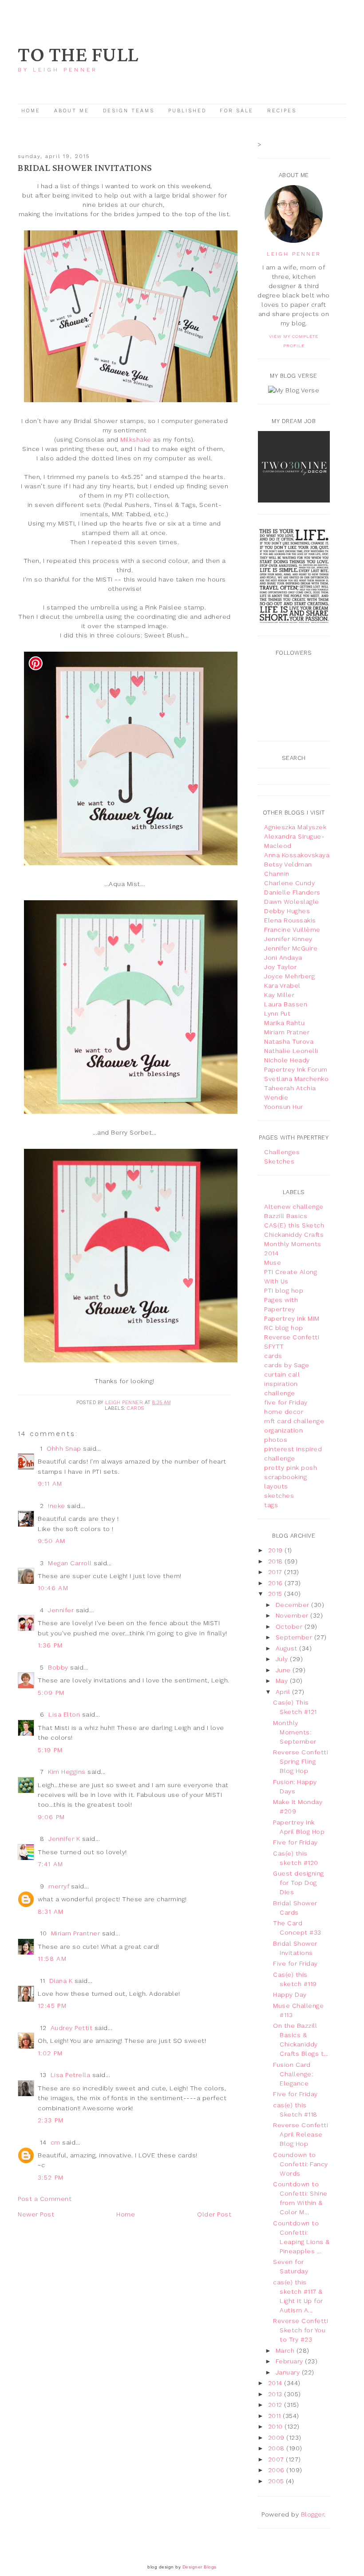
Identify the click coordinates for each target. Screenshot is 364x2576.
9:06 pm (51, 1817)
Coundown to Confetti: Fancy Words (301, 2164)
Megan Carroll (70, 1563)
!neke (57, 1506)
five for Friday (286, 1402)
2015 (276, 1594)
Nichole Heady (287, 1060)
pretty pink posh (291, 1468)
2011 (276, 2416)
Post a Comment (45, 2199)
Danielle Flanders (292, 892)
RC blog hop (284, 1328)
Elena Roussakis (290, 920)
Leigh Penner (294, 254)
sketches (279, 1496)
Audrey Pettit (72, 2028)
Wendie (276, 1097)
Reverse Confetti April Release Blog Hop (301, 2134)
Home (31, 111)
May (283, 1681)
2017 (276, 1572)
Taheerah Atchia (290, 1088)
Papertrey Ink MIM (292, 1318)
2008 (277, 2448)
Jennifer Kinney (288, 939)
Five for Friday (295, 1842)
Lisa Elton (64, 1714)
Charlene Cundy (289, 883)
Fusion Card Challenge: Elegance (293, 2074)
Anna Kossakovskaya (297, 855)
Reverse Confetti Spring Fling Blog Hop (301, 1761)
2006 (277, 2470)
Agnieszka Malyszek (295, 827)
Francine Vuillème (292, 930)
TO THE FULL (78, 55)
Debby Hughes (287, 911)
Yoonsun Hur (284, 1107)
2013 (276, 2394)
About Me (72, 111)
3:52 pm (51, 2177)
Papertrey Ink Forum (296, 1069)
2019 (277, 1550)
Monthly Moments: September (295, 1732)
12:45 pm (52, 2006)
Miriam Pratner (287, 1032)
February (291, 2361)
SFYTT (274, 1346)
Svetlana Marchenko (296, 1079)
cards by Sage (287, 1365)
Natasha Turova (289, 1041)
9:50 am (52, 1541)
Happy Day (290, 1994)
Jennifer (61, 1610)
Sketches (279, 1161)
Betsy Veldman (288, 864)
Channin (277, 874)
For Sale (237, 111)
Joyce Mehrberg (289, 976)
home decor (284, 1412)
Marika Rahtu (284, 1023)
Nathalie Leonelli (291, 1051)
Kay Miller (279, 995)
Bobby (58, 1667)
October (290, 1626)
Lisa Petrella (71, 2075)
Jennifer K (64, 1839)
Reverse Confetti (292, 1337)
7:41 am (51, 1864)
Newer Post (36, 2214)
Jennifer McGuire (291, 948)
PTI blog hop (284, 1290)
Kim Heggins (67, 1772)
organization (283, 1430)
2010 (277, 2426)
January (289, 2372)
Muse (273, 1262)
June (284, 1670)
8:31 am (51, 1911)
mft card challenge (294, 1421)
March (286, 2350)
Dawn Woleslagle (292, 902)
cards (136, 1408)
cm (55, 2142)
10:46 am (53, 1588)
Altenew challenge (294, 1207)
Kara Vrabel (282, 985)
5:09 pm (51, 1693)
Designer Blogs (200, 2567)
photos (276, 1440)
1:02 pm (50, 2053)
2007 (277, 2459)
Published (189, 111)
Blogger (313, 2514)
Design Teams (129, 111)
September (295, 1637)
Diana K (61, 1981)
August (288, 1648)
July (283, 1659)
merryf (59, 1886)
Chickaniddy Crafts (294, 1235)
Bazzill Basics (286, 1216)
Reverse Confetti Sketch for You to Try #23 (301, 2330)
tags (271, 1505)
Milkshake (136, 439)
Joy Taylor (280, 967)
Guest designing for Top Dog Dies (299, 1883)
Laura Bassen (286, 1004)
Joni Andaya (283, 958)
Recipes (282, 111)
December (294, 1605)
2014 (276, 2383)
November (293, 1615)
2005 (277, 2481)
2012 (276, 2405)
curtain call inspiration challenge (282, 1384)
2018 (277, 1561)
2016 (277, 1583)
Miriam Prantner (76, 1933)
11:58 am (52, 1959)
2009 (277, 2438)
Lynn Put (277, 1013)
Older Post (214, 2214)
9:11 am (50, 1484)
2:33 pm (51, 2120)
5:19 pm (50, 1750)
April (284, 1692)
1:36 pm (50, 1645)
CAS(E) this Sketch (294, 1225)
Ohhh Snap (64, 1448)
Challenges (282, 1152)
